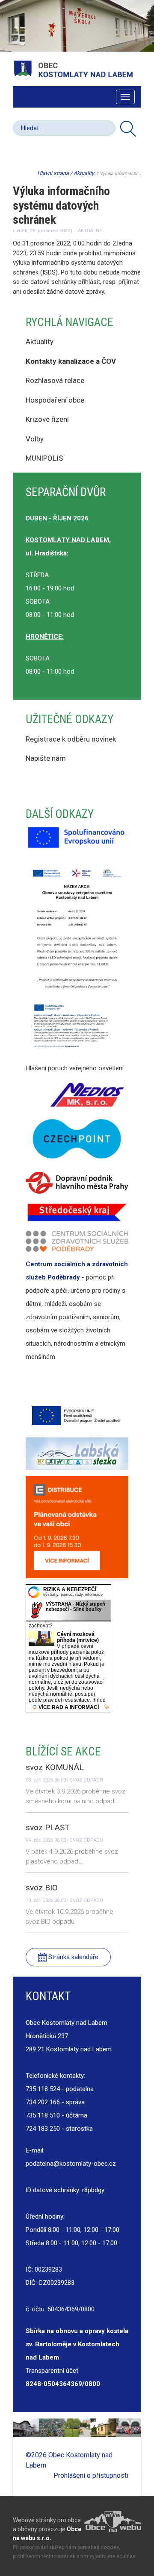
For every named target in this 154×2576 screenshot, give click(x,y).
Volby (36, 439)
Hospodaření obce (55, 400)
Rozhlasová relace (55, 380)
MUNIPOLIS (44, 458)
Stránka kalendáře (73, 1957)
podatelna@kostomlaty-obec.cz (71, 2164)
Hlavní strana (53, 173)
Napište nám (46, 758)
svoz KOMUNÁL (55, 1767)
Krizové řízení (47, 419)
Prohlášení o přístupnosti (91, 2475)
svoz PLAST (48, 1827)
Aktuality (84, 173)
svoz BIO (42, 1888)
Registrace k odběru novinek (71, 739)
